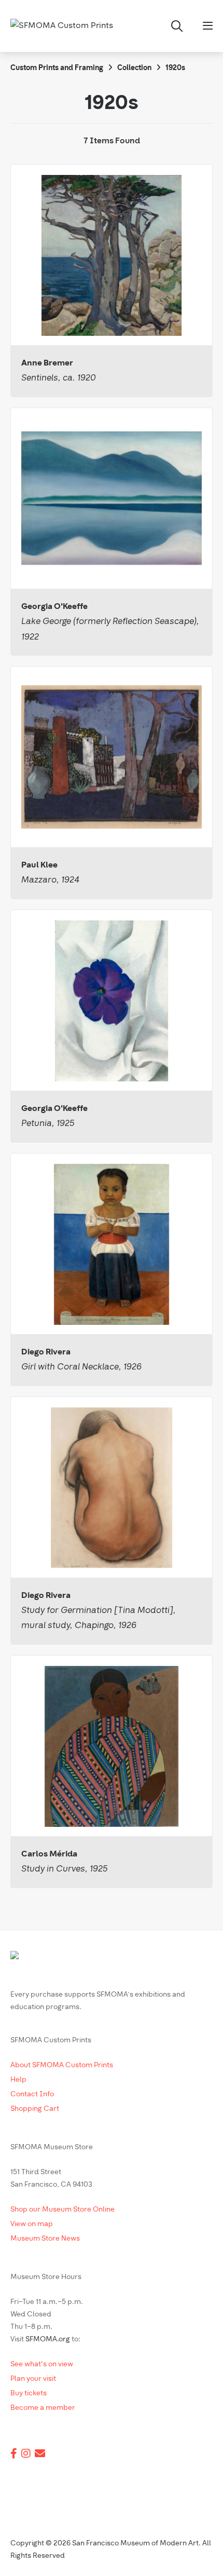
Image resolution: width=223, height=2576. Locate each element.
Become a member (43, 2408)
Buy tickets (29, 2394)
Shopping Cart (35, 2109)
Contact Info (32, 2094)
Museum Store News (45, 2239)
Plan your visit (33, 2379)
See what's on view (42, 2364)
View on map (32, 2224)
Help (18, 2080)
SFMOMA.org (48, 2340)
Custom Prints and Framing (57, 68)
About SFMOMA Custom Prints (62, 2065)
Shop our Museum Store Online (62, 2210)
